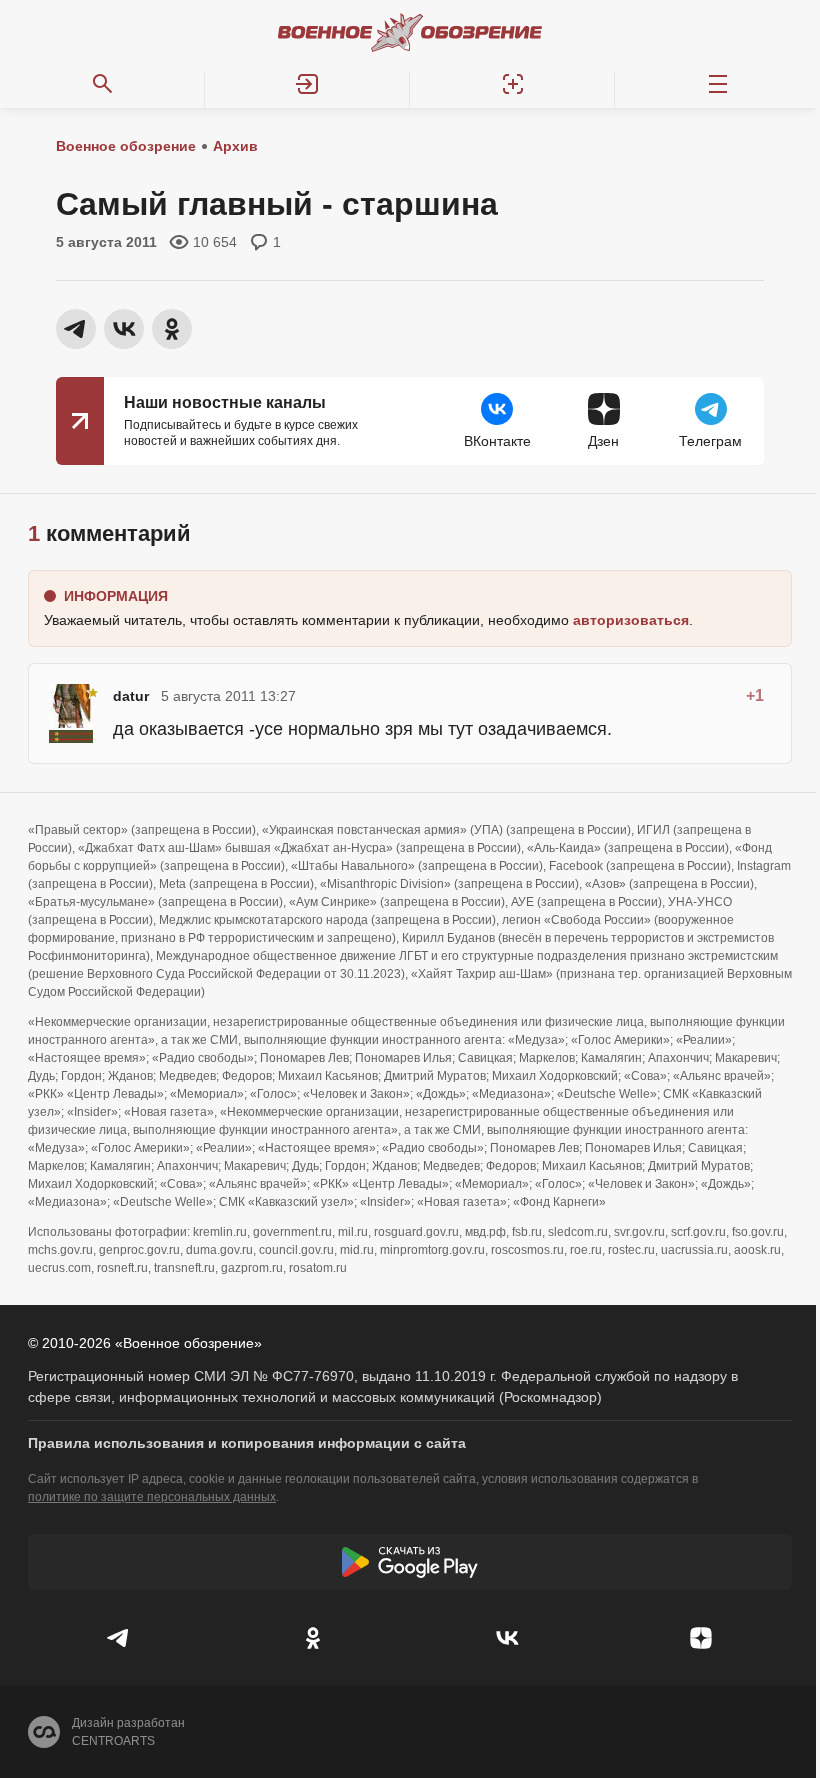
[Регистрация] (512, 84)
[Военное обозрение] (410, 32)
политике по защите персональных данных (152, 1497)
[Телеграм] (119, 1638)
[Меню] (717, 84)
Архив (235, 146)
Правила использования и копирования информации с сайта (247, 1443)
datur (131, 696)
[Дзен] (701, 1638)
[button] (307, 84)
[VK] (507, 1638)
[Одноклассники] (313, 1638)
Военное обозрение (126, 146)
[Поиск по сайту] (102, 84)
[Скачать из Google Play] (410, 1562)
